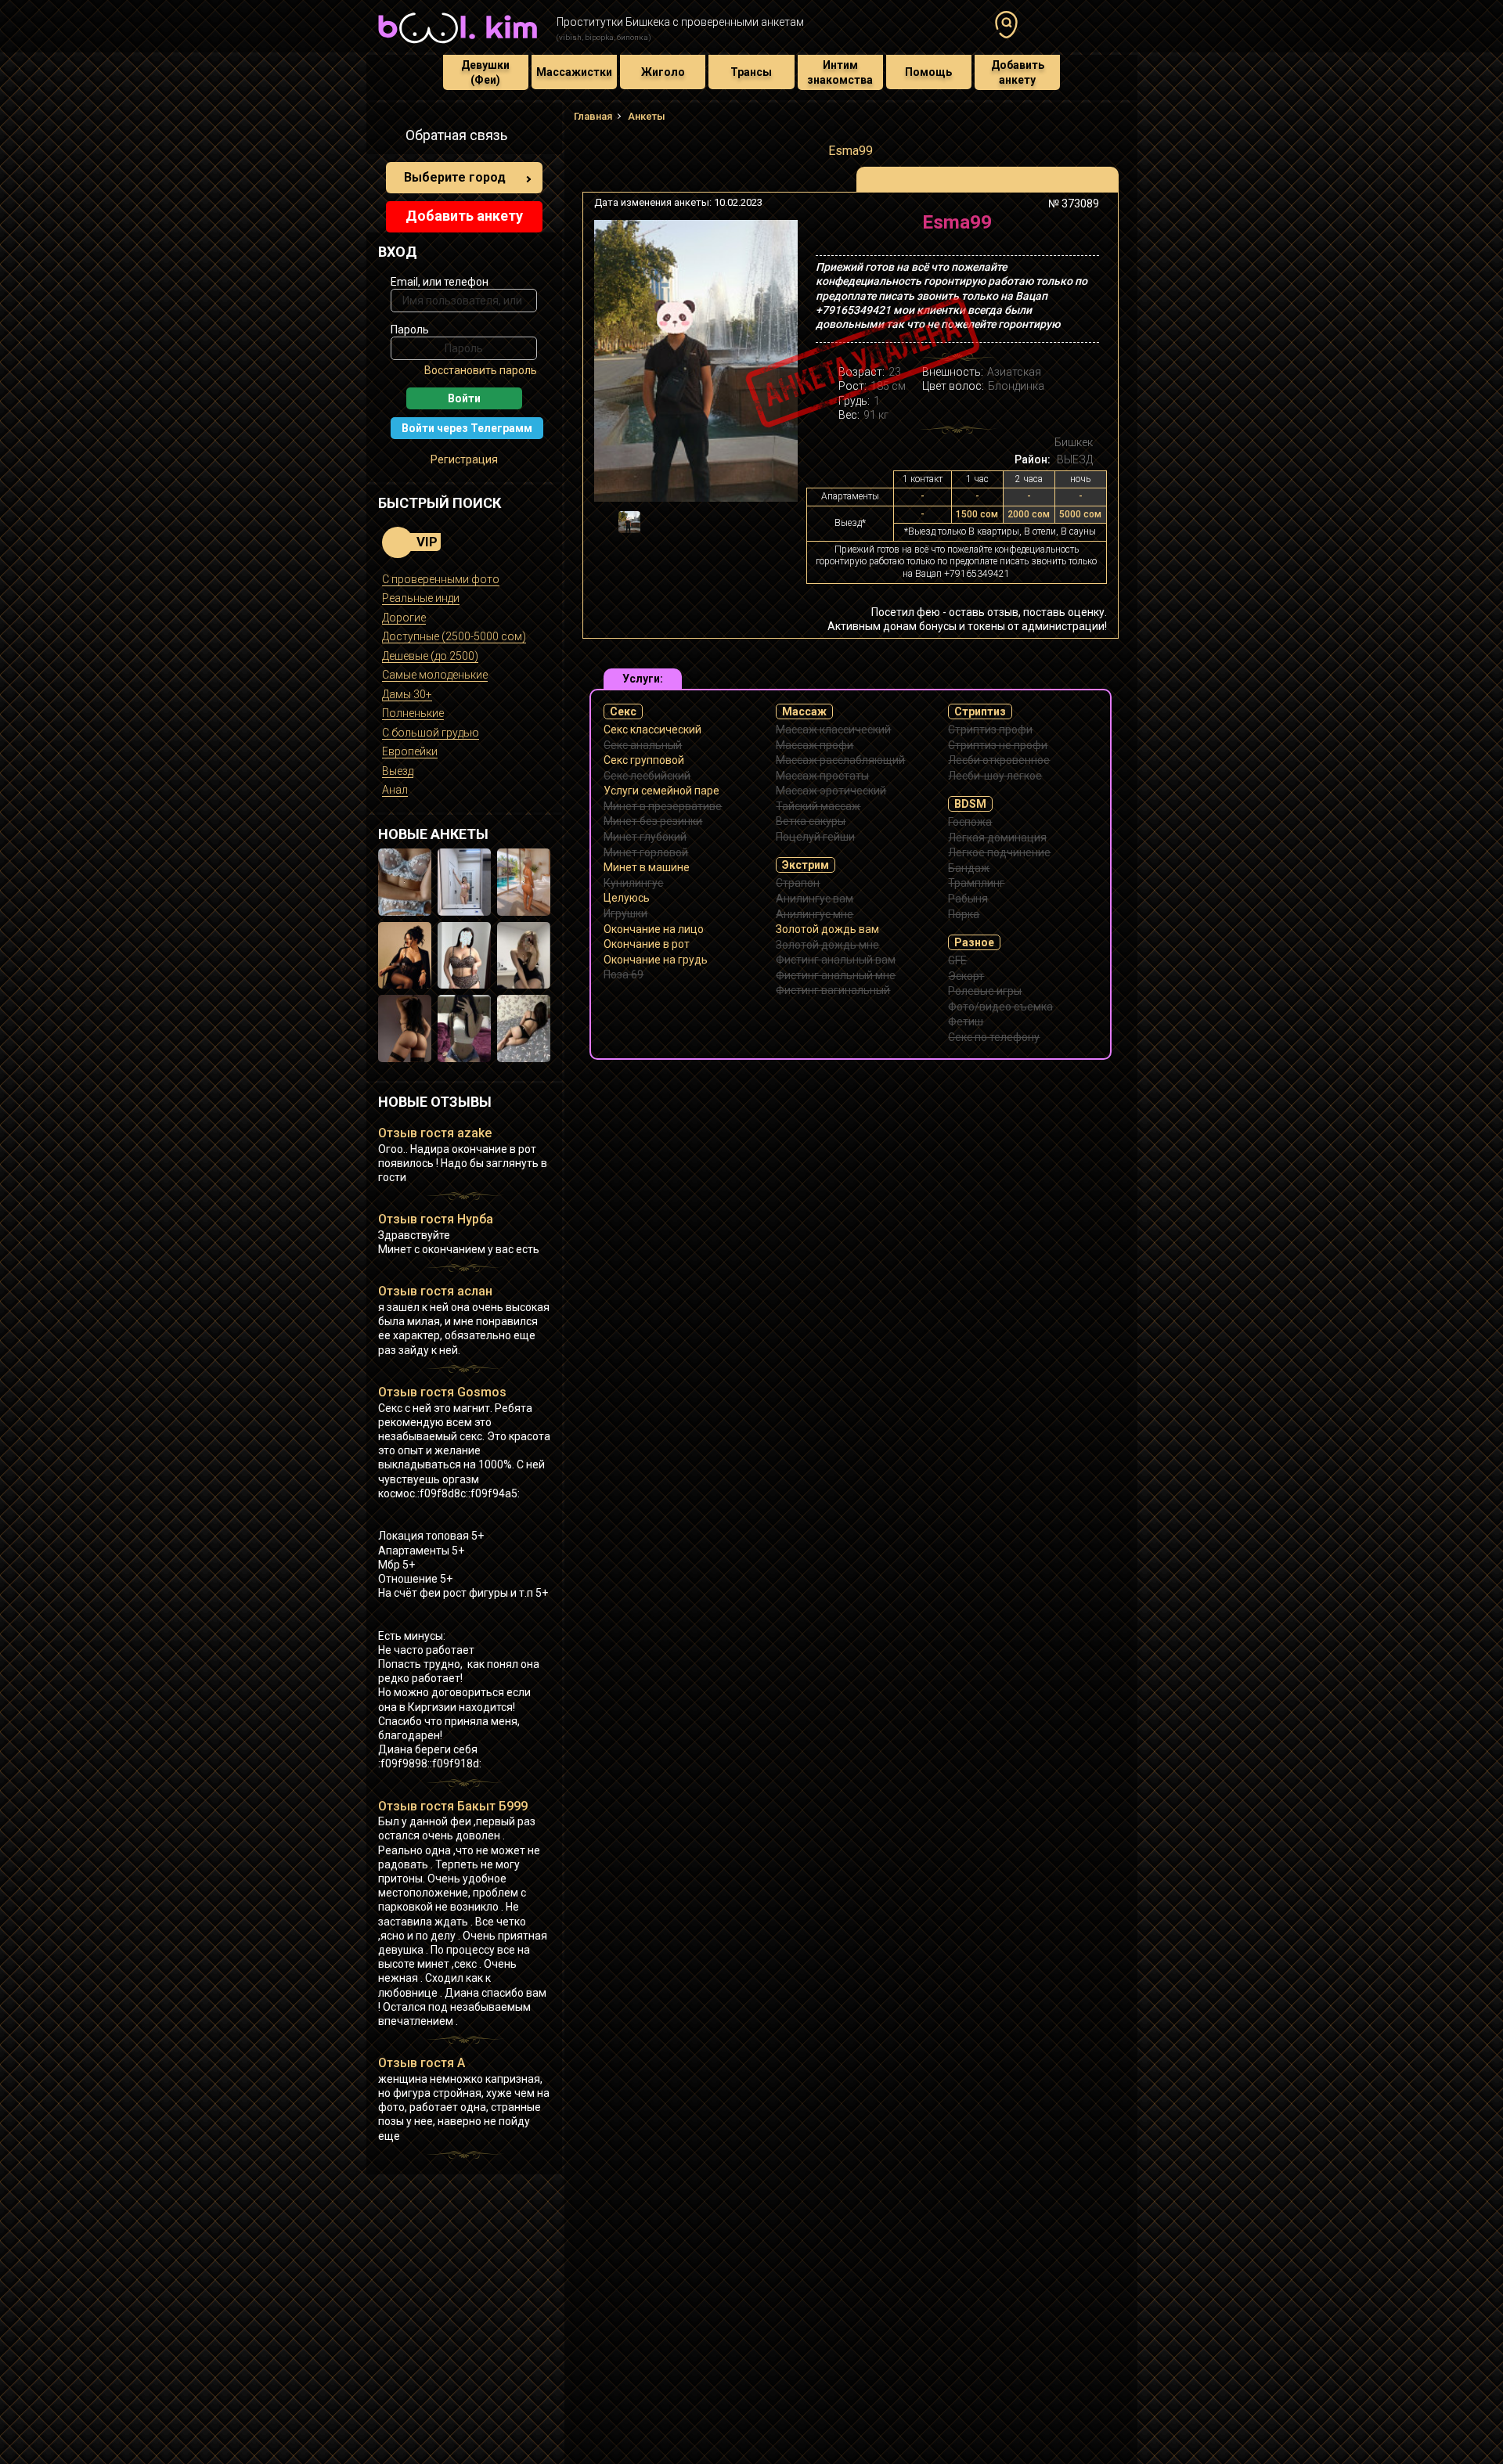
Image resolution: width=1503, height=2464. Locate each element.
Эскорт (966, 976)
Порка (964, 914)
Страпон (798, 883)
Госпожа (970, 822)
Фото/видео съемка (1000, 1007)
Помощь (928, 72)
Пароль (410, 330)
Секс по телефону (994, 1037)
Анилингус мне (815, 914)
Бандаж (969, 868)
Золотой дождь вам (827, 929)
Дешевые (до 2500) (430, 656)
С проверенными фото (441, 579)
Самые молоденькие (435, 675)
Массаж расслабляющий (840, 760)
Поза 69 (624, 974)
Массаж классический (833, 729)
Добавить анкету (1018, 72)
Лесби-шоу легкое (995, 776)
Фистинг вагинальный (833, 990)
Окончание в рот (647, 944)
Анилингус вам (815, 899)
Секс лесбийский (647, 776)
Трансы (751, 72)
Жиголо (663, 72)
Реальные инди (421, 598)
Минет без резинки (653, 821)
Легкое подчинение (999, 852)
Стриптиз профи (990, 729)
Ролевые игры (985, 991)
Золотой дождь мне (827, 945)
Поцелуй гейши (815, 837)
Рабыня (968, 899)
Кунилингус (633, 883)
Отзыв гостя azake (435, 1133)
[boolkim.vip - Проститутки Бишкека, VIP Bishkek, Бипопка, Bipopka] (458, 45)
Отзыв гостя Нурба (436, 1219)
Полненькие (413, 713)
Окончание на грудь (656, 960)
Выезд (398, 771)
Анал (395, 790)
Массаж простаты (822, 776)
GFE (957, 960)
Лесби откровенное (999, 760)
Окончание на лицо (654, 929)
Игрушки (625, 913)
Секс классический (652, 729)
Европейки (410, 751)
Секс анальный (643, 745)
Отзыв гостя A (422, 2063)
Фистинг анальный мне (836, 975)
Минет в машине (647, 867)
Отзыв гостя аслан (435, 1291)
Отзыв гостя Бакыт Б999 (453, 1806)
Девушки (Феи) (485, 72)
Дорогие (404, 618)
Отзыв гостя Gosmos (442, 1392)
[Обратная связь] (387, 138)
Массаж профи (815, 745)
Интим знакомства (840, 72)
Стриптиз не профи (998, 745)
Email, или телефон (440, 282)
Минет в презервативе (663, 806)
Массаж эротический (831, 791)
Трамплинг (976, 883)
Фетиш (966, 1021)
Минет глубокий (645, 837)
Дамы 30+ (407, 694)
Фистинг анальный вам (836, 960)
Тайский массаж (818, 806)
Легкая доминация (997, 838)
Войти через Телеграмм (467, 428)
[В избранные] (1082, 228)
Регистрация (464, 459)
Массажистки (574, 72)
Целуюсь (627, 898)
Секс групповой (644, 760)
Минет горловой (646, 852)
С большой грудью (431, 733)
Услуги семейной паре (661, 791)
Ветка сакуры (811, 821)
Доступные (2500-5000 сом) (454, 636)
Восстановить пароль (481, 370)
